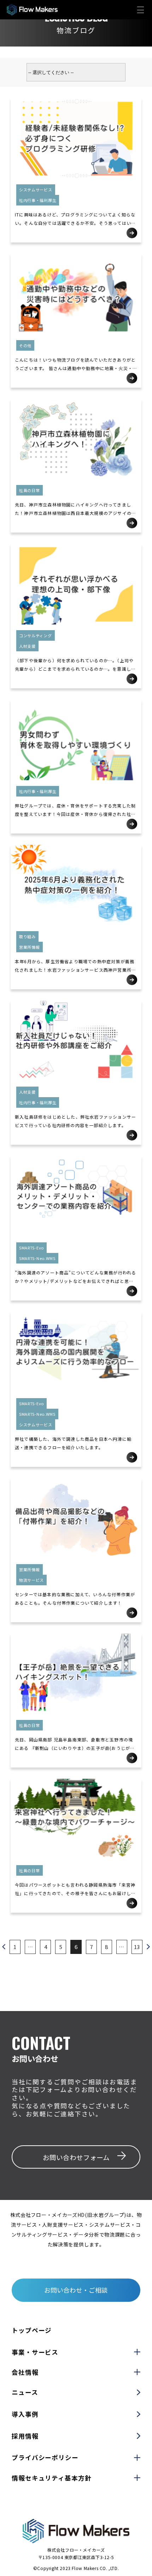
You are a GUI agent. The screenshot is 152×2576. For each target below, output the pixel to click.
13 (137, 1947)
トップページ (32, 2330)
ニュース (25, 2392)
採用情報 (25, 2436)
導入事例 (25, 2414)
